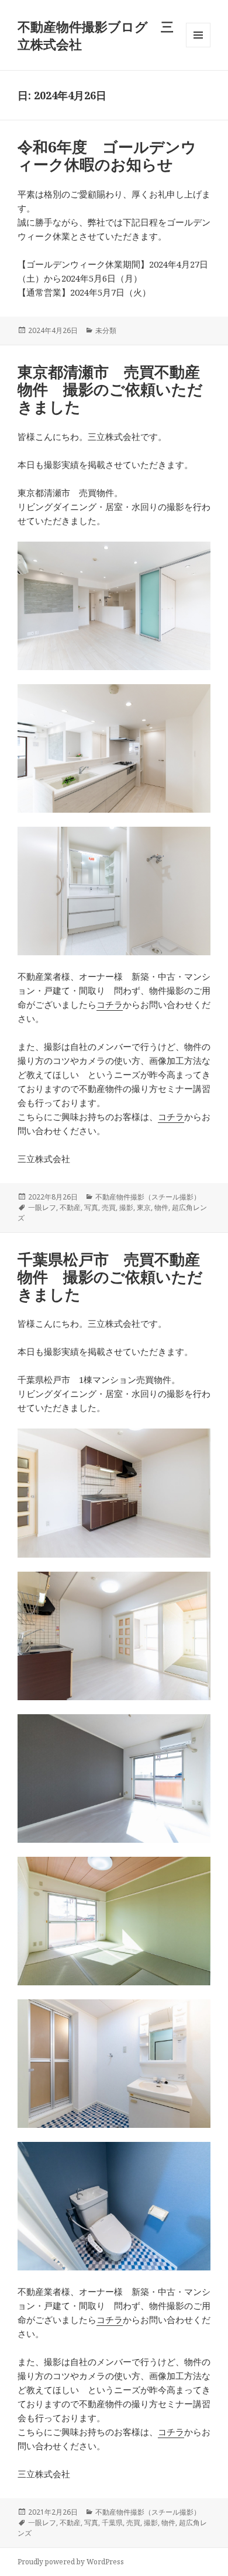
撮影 (126, 1207)
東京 (144, 1207)
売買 (109, 1207)
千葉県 (112, 2523)
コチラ (110, 1004)
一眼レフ (42, 1207)
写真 (91, 1207)
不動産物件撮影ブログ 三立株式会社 (96, 35)
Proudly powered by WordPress (71, 2562)
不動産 (70, 1207)
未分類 (106, 330)
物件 (161, 1207)
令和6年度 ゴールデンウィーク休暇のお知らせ (107, 155)
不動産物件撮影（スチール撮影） (148, 1197)
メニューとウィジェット (198, 47)
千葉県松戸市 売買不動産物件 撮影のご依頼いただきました (110, 1277)
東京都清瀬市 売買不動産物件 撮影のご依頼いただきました (110, 389)
